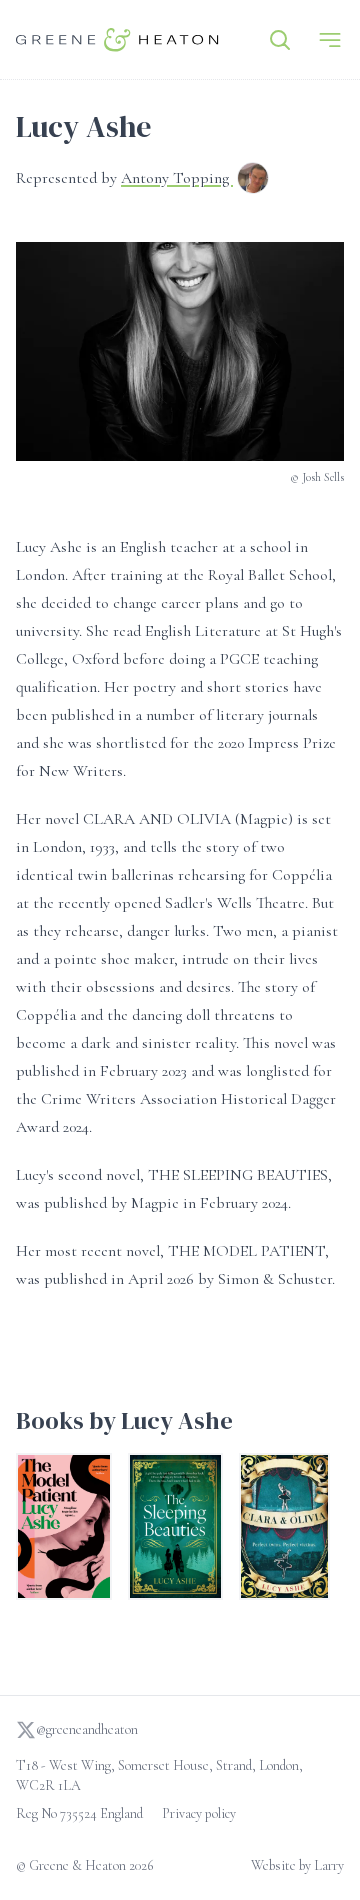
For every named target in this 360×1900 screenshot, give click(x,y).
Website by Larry (297, 1865)
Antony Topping (177, 178)
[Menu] (330, 40)
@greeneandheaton (87, 1729)
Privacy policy (199, 1813)
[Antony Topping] (253, 180)
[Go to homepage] (117, 39)
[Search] (280, 40)
